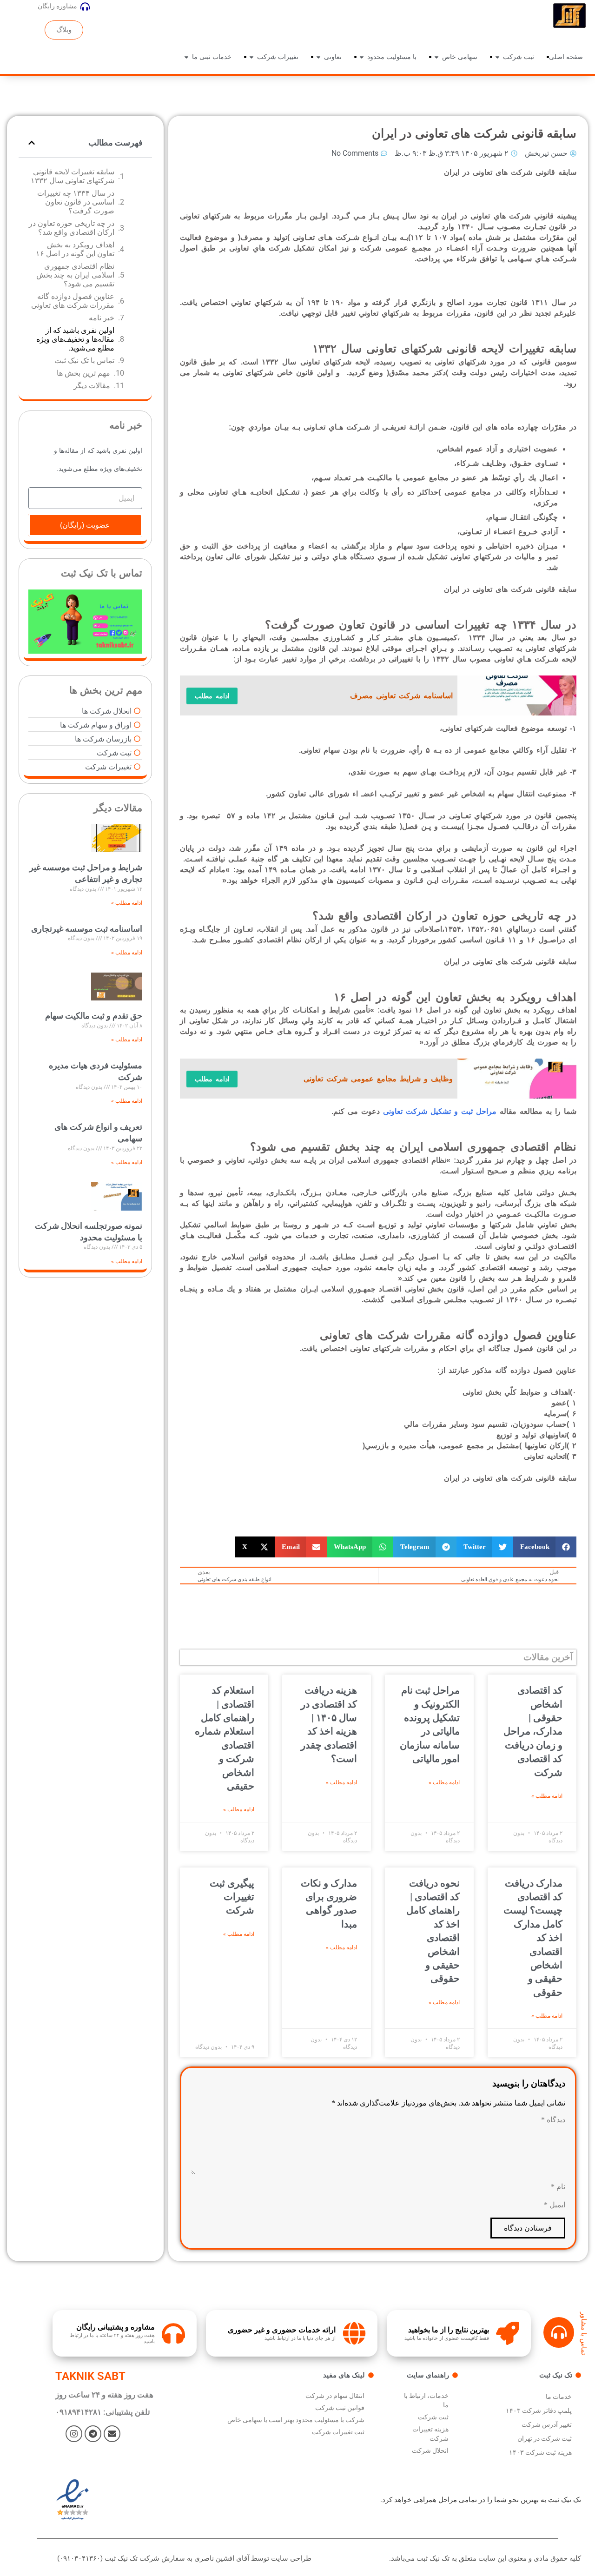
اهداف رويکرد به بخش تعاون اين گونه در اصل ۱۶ (75, 249)
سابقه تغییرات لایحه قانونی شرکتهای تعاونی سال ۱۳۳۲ (73, 176)
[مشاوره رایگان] (85, 7)
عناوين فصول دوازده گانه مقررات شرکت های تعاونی (72, 301)
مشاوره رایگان (57, 6)
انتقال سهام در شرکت (335, 2396)
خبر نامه (102, 318)
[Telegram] (93, 2434)
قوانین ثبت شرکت (340, 2408)
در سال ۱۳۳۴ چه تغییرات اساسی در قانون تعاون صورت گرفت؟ (76, 202)
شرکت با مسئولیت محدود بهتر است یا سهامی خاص (296, 2420)
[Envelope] (112, 2434)
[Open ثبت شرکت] (497, 57)
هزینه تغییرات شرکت (430, 2434)
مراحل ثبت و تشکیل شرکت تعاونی (440, 1111)
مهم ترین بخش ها (83, 373)
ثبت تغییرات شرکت (338, 2432)
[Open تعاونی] (318, 57)
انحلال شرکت (430, 2450)
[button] (545, 1547)
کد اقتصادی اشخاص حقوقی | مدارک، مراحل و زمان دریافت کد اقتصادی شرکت (533, 1731)
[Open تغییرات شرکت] (251, 57)
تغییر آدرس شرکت (547, 2424)
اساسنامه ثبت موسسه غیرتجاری (87, 929)
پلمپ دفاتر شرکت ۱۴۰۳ (539, 2410)
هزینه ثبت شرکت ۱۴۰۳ (540, 2452)
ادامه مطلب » (547, 1796)
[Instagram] (74, 2434)
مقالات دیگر (92, 386)
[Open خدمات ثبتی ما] (186, 57)
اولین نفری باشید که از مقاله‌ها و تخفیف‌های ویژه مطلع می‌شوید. (75, 339)
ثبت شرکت (433, 2417)
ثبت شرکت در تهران (545, 2438)
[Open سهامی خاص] (436, 57)
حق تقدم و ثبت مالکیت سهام (94, 1016)
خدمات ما (559, 2397)
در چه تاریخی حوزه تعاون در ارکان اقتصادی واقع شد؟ (72, 228)
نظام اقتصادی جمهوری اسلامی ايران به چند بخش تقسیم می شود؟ (75, 275)
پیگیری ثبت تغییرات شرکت (232, 1897)
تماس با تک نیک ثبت (84, 361)
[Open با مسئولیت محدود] (362, 57)
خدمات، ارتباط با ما (426, 2400)
